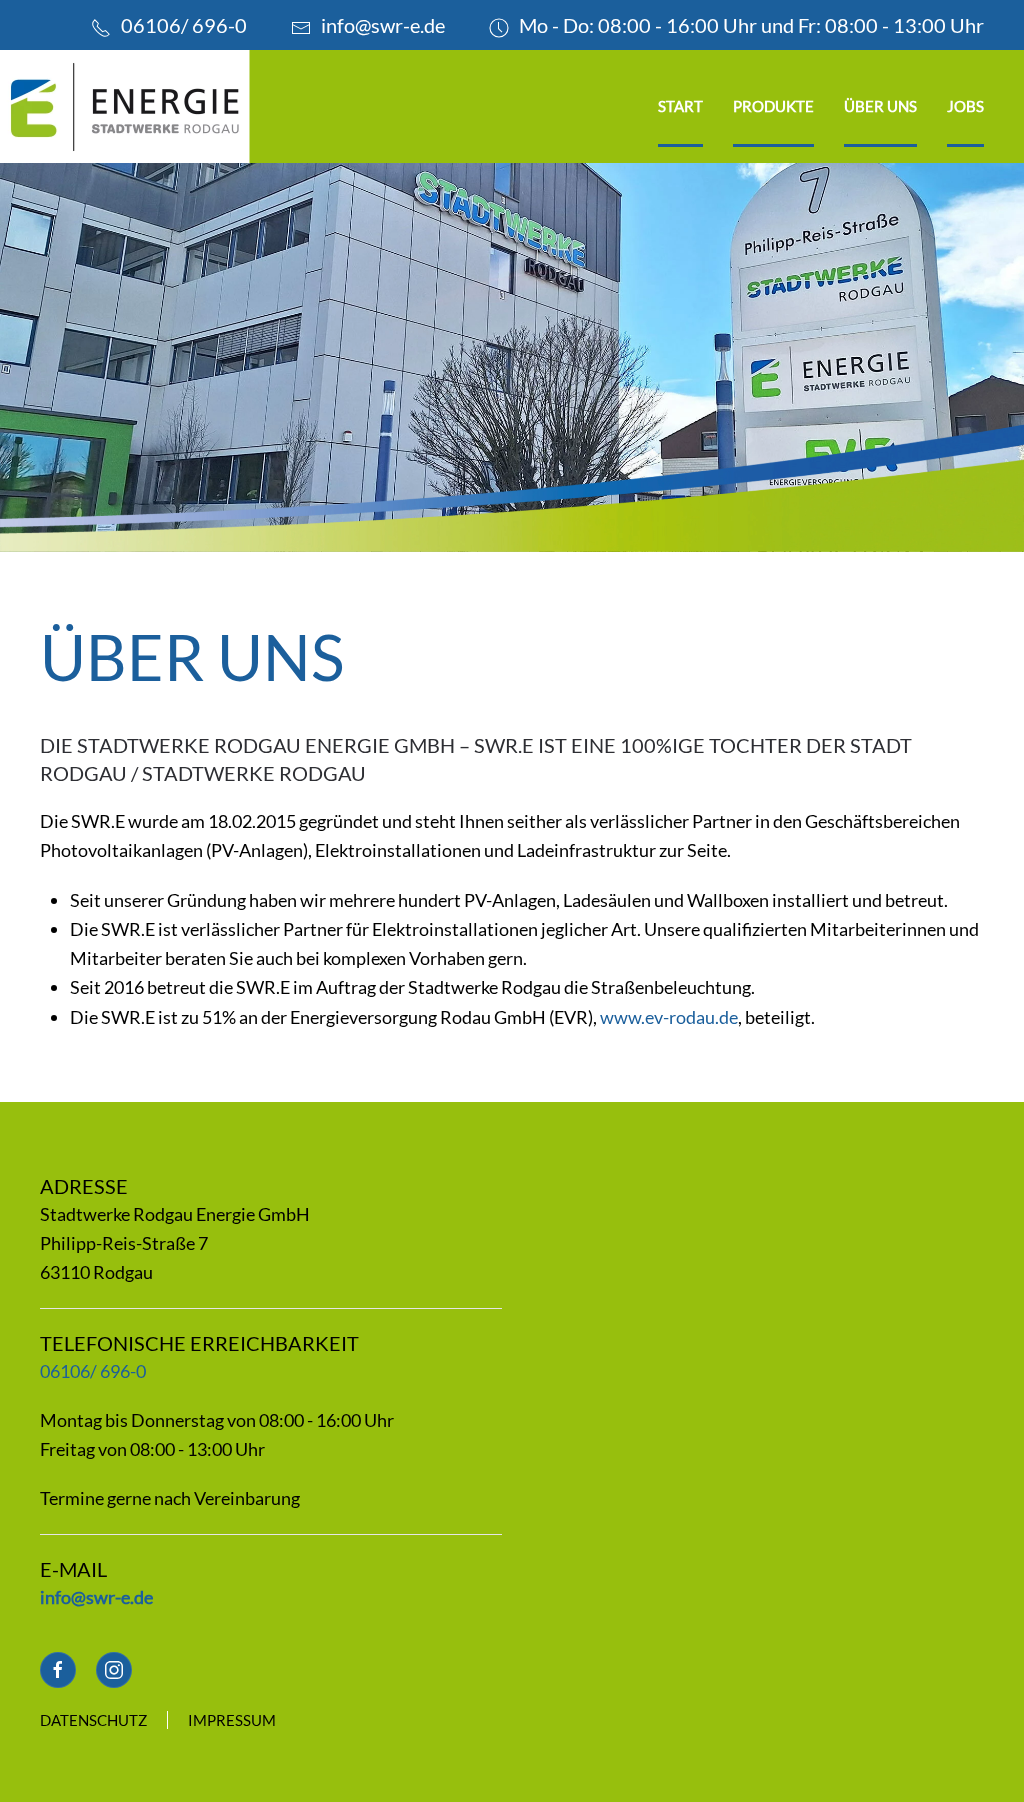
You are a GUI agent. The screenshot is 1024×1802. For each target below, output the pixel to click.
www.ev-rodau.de (669, 1017)
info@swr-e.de (383, 25)
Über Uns (880, 106)
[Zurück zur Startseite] (125, 106)
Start (680, 106)
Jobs (965, 106)
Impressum (232, 1720)
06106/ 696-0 (184, 25)
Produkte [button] (773, 106)
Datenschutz (93, 1720)
